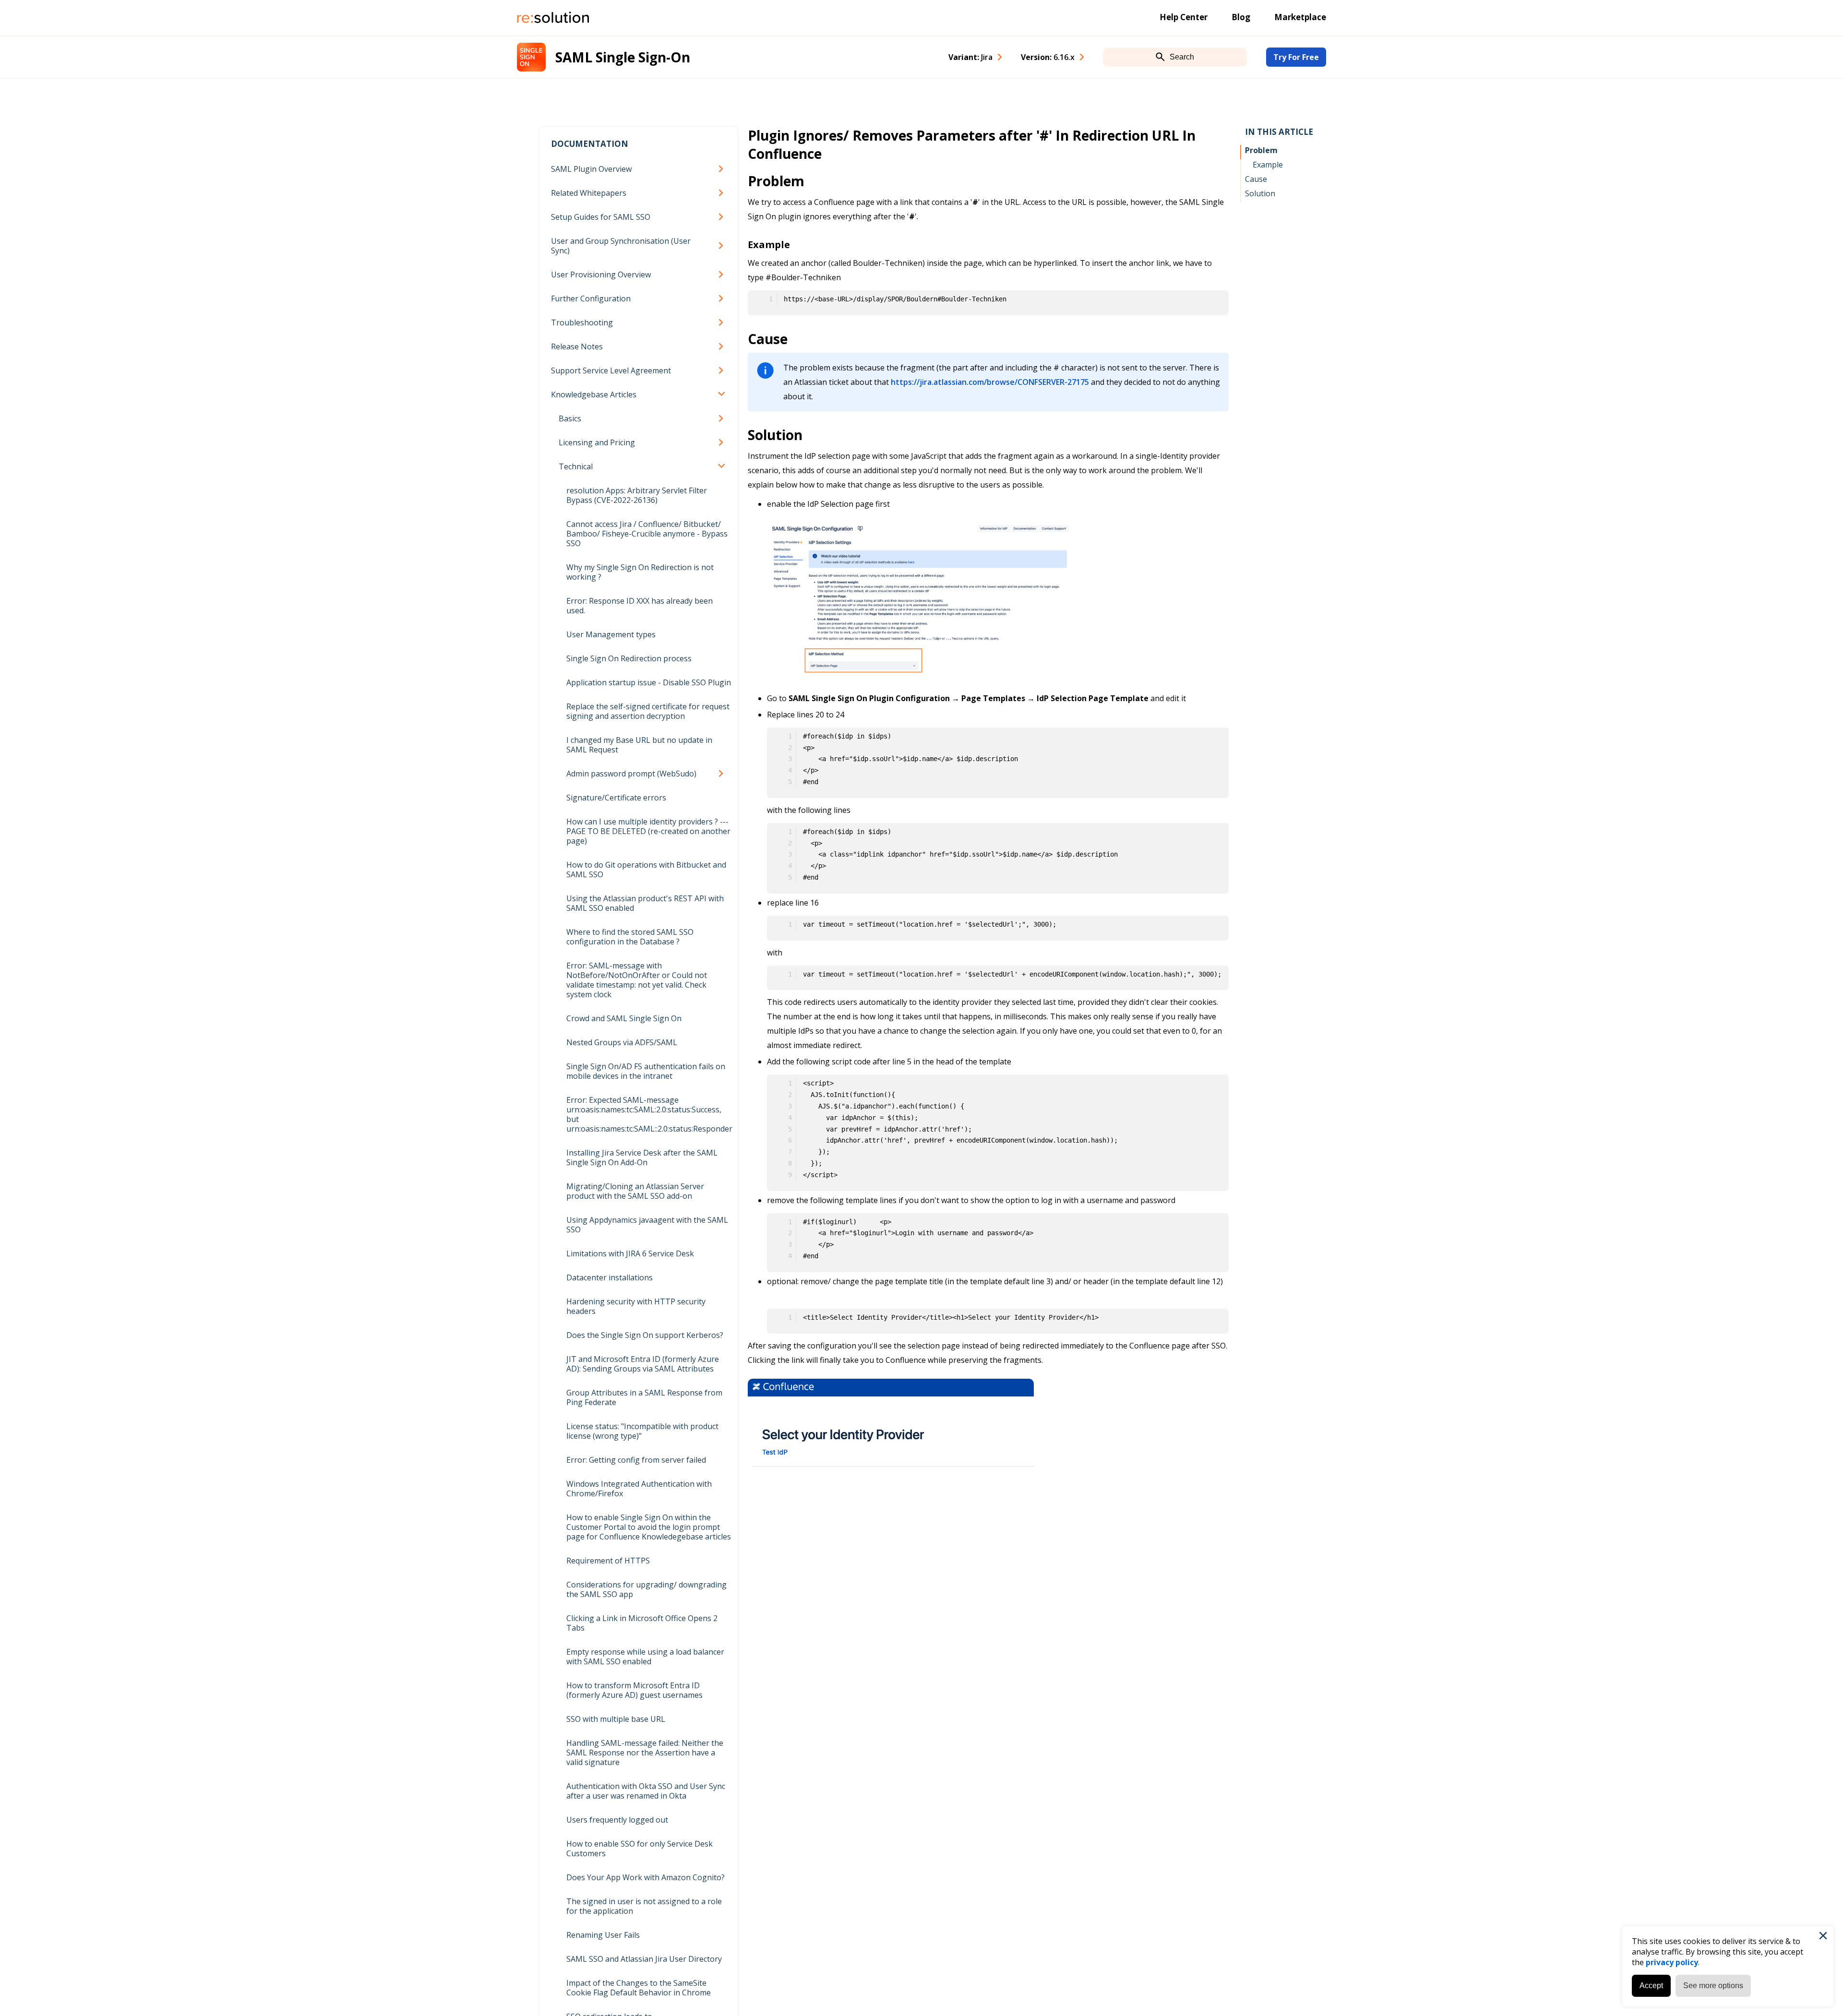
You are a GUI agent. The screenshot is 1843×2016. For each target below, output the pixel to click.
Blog (1241, 17)
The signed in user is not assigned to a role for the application (644, 1906)
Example (1268, 165)
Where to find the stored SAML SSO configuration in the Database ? (630, 937)
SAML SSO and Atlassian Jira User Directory (644, 1959)
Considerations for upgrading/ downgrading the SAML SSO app (646, 1589)
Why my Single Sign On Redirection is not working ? (640, 572)
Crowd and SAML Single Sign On (624, 1018)
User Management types (611, 634)
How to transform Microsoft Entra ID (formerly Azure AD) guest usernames (634, 1690)
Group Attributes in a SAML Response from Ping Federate (644, 1397)
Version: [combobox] (1048, 57)
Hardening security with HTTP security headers (636, 1306)
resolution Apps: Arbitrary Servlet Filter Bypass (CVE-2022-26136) (637, 495)
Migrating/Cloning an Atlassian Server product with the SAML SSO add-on (635, 1191)
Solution (1260, 193)
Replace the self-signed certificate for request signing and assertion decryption (648, 711)
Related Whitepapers (589, 193)
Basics (570, 418)
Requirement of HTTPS (608, 1561)
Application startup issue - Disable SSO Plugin (649, 682)
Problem (1261, 150)
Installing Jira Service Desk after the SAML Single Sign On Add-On (642, 1157)
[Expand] (723, 169)
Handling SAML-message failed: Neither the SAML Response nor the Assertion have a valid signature (645, 1753)
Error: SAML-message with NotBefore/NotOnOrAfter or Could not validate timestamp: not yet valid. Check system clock (637, 980)
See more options (1713, 1986)
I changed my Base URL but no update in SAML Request (639, 745)
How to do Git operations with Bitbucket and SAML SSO (646, 870)
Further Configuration (591, 298)
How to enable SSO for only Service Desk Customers (640, 1849)
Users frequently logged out (617, 1820)
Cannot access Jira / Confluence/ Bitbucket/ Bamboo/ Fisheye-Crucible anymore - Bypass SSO (647, 534)
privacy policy (1672, 1962)
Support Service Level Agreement (611, 370)
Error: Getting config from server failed (636, 1460)
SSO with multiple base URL (616, 1719)
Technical (576, 466)
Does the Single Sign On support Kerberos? (645, 1335)
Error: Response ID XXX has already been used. (640, 606)
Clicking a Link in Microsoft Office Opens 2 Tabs (642, 1623)
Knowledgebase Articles (594, 394)
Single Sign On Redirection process (629, 658)
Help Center (1184, 17)
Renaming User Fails (603, 1935)
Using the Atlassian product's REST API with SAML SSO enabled (645, 903)
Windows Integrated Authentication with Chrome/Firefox (639, 1489)
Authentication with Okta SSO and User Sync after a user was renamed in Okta (646, 1791)
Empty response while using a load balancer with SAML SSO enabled (645, 1657)
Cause (1256, 179)
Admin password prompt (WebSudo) (631, 774)
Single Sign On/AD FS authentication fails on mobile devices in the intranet (646, 1071)
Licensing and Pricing (597, 442)
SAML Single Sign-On (623, 57)
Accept (1651, 1986)
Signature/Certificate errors (616, 798)
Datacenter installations (610, 1277)
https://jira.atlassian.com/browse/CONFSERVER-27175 (990, 382)
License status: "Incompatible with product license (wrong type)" (642, 1431)
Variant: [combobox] (970, 57)
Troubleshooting (582, 322)
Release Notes (577, 346)
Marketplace (1300, 17)
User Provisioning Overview (601, 274)
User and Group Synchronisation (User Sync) (621, 246)
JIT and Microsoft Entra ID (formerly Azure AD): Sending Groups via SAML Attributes (643, 1364)
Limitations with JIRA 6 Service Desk (630, 1253)
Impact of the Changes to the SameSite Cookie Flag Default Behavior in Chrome (639, 1988)
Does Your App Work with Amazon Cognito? (646, 1877)
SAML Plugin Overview (591, 169)
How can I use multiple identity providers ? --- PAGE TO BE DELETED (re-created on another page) (648, 831)
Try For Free (1296, 57)
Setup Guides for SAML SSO (601, 217)
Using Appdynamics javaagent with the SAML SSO (647, 1225)
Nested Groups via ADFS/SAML (622, 1042)
